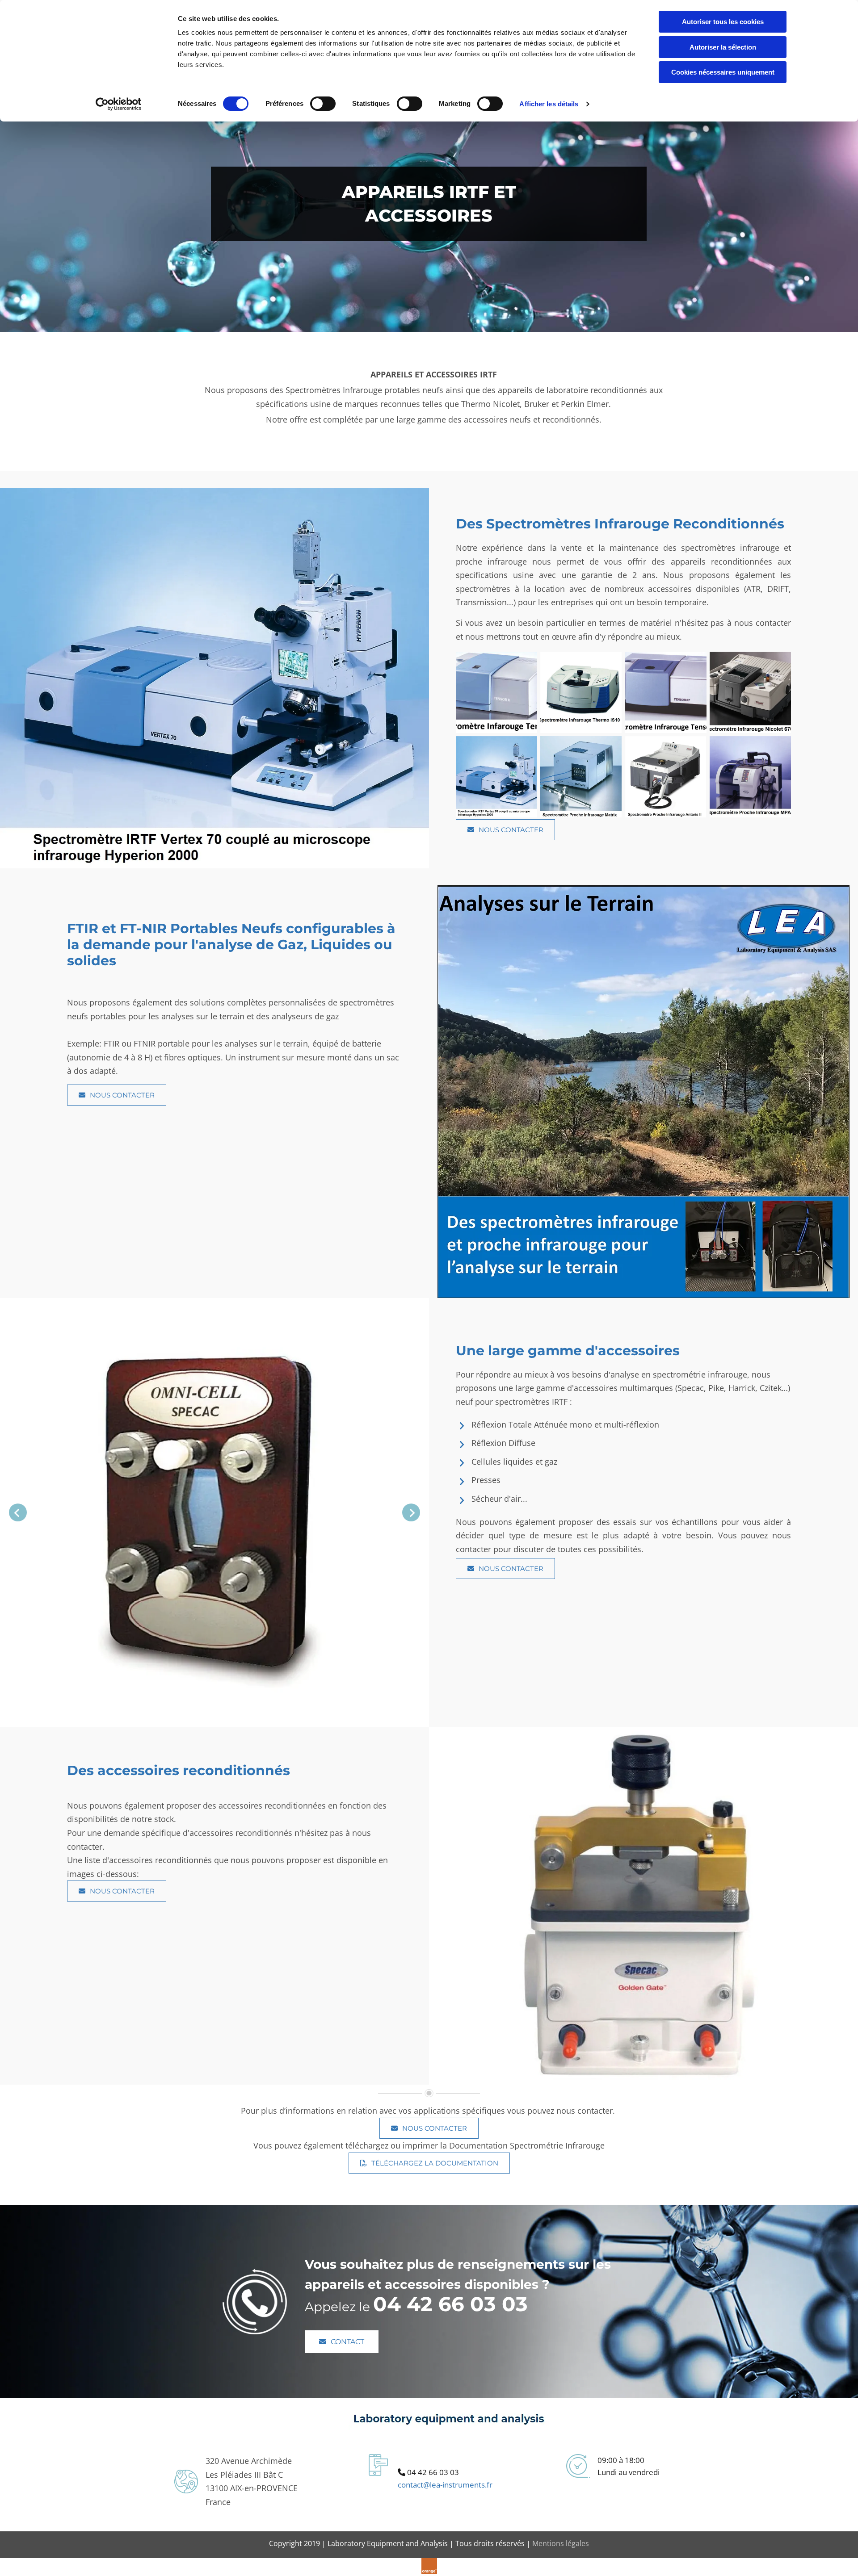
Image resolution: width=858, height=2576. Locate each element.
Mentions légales (561, 2543)
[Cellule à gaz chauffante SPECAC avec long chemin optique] (214, 1512)
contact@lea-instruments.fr (445, 2485)
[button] (505, 830)
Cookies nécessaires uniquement (723, 72)
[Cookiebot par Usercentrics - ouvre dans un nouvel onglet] (119, 104)
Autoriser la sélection (723, 47)
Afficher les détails (549, 104)
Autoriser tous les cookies (723, 22)
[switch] (323, 104)
